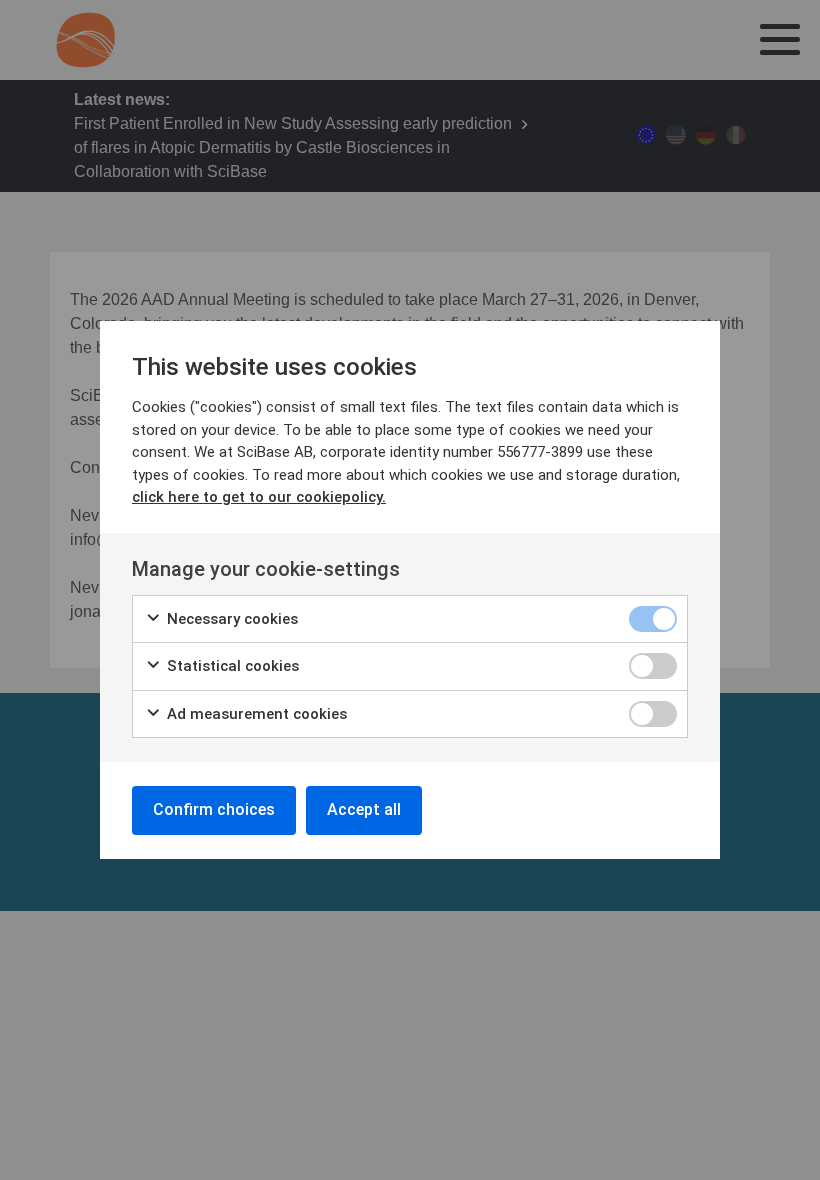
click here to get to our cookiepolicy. (259, 497)
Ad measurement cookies (255, 714)
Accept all (364, 809)
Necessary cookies (230, 619)
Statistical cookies (231, 666)
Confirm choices (214, 809)
